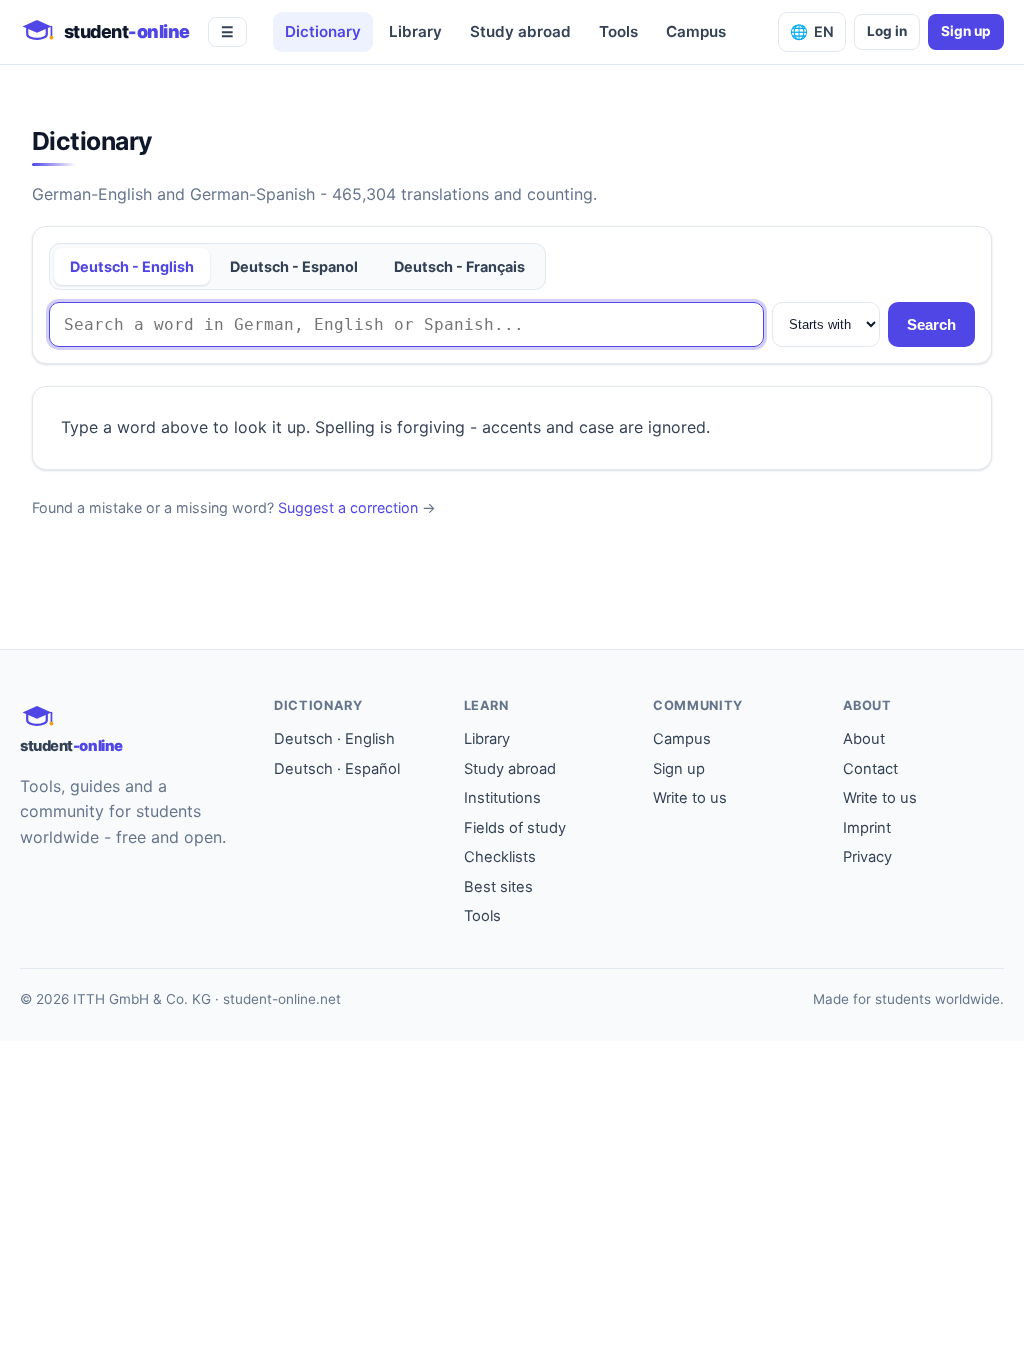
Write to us (690, 798)
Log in (887, 31)
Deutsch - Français (459, 266)
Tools (618, 31)
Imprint (867, 828)
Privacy (867, 857)
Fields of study (515, 828)
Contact (870, 769)
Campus (696, 31)
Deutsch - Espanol (294, 266)
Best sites (498, 887)
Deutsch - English (132, 266)
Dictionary (323, 31)
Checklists (500, 857)
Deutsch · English (334, 739)
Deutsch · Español (337, 769)
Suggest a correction (348, 507)
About (864, 739)
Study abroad (520, 31)
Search (931, 324)
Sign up (966, 31)
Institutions (502, 798)
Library (415, 31)
